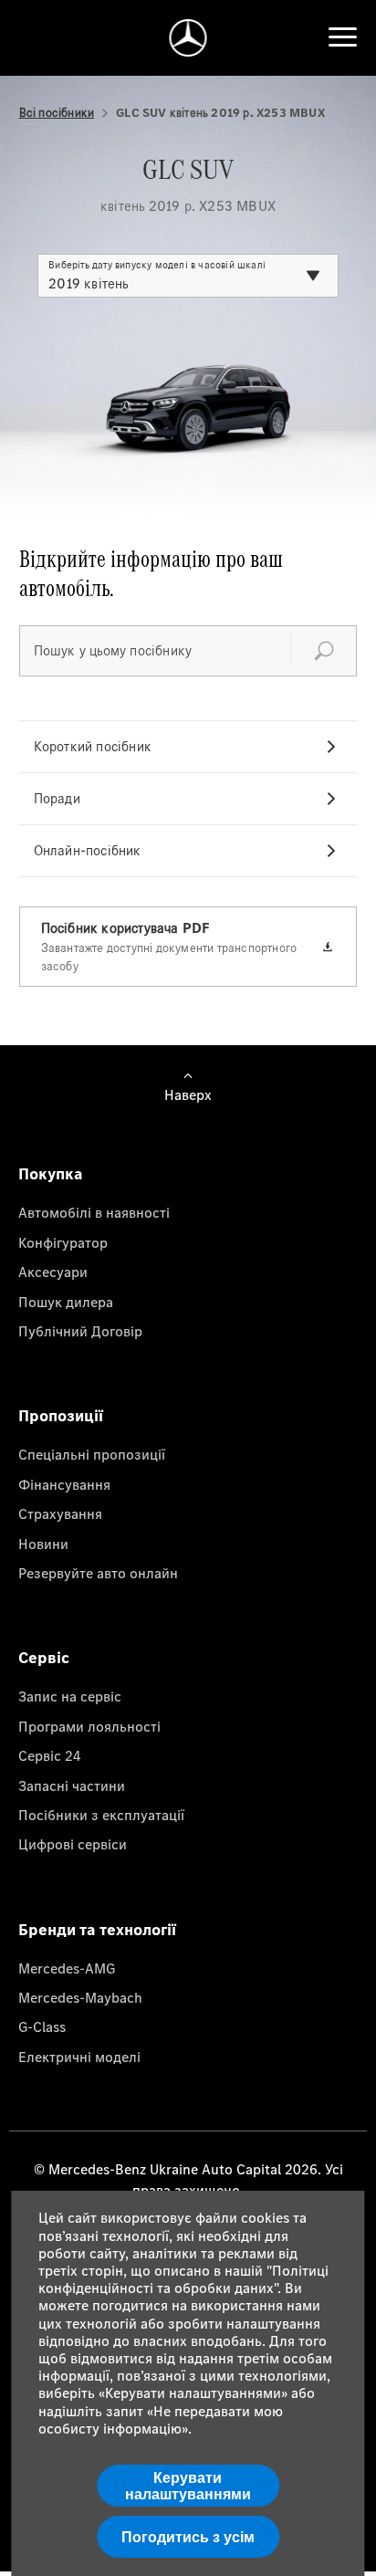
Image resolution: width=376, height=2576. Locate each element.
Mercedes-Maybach (80, 1997)
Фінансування (64, 1484)
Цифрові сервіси (73, 1844)
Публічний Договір (80, 1331)
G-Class (42, 2026)
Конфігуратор (63, 1242)
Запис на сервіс (70, 1696)
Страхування (60, 1513)
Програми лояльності (89, 1726)
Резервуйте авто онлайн (98, 1573)
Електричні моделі (79, 2057)
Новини (43, 1544)
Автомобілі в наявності (94, 1212)
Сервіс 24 (50, 1755)
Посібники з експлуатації (101, 1815)
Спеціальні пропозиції (92, 1454)
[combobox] (188, 276)
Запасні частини (72, 1785)
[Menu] (342, 37)
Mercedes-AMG (67, 1968)
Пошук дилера (66, 1302)
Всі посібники (57, 113)
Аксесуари (53, 1272)
